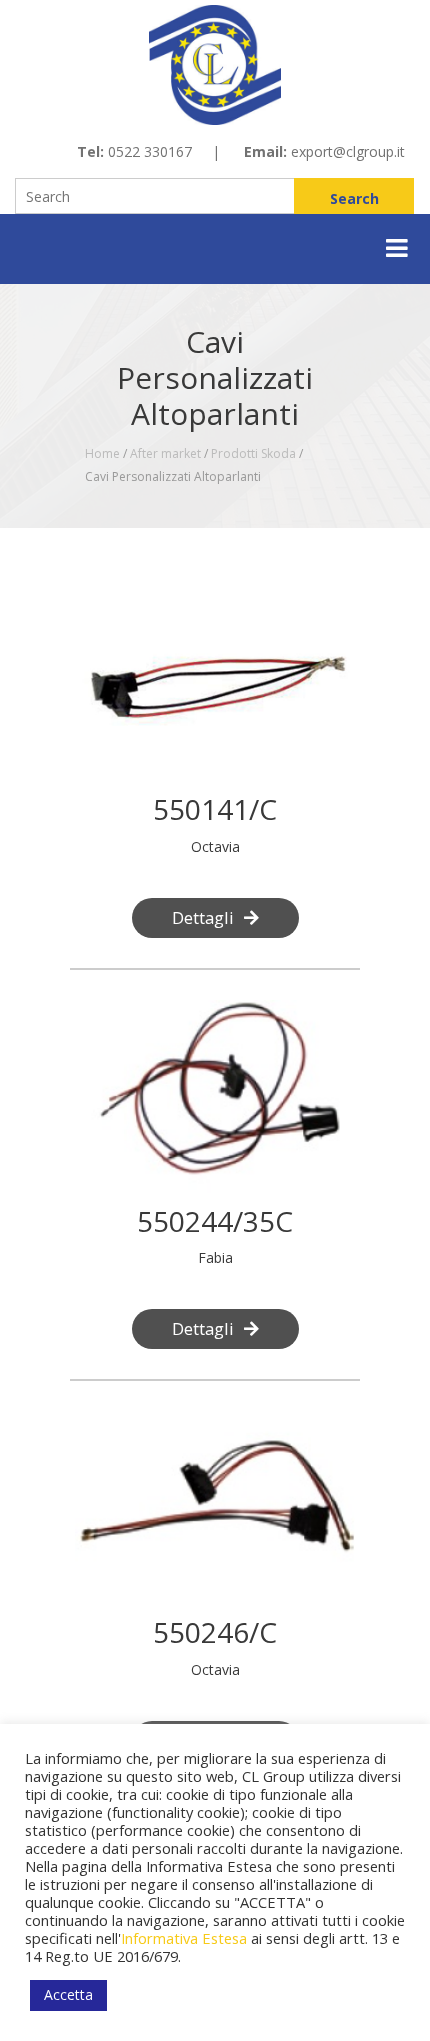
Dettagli (203, 917)
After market (165, 453)
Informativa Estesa (184, 1938)
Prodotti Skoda (253, 453)
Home (102, 453)
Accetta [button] (68, 1994)
